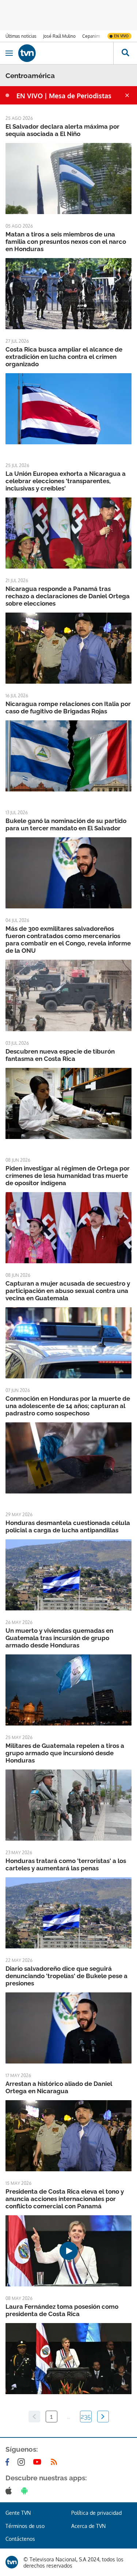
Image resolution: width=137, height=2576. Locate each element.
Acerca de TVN (88, 2526)
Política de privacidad (96, 2513)
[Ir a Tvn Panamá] (66, 53)
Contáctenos (20, 2539)
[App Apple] (10, 2491)
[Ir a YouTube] (39, 2462)
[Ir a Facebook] (9, 2462)
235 (86, 2417)
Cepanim (91, 36)
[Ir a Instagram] (23, 2462)
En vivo (121, 36)
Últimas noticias (21, 36)
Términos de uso (25, 2526)
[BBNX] (12, 2562)
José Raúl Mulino (59, 36)
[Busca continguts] (125, 53)
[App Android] (26, 2491)
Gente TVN (18, 2513)
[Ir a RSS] (56, 2462)
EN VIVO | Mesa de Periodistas (64, 96)
